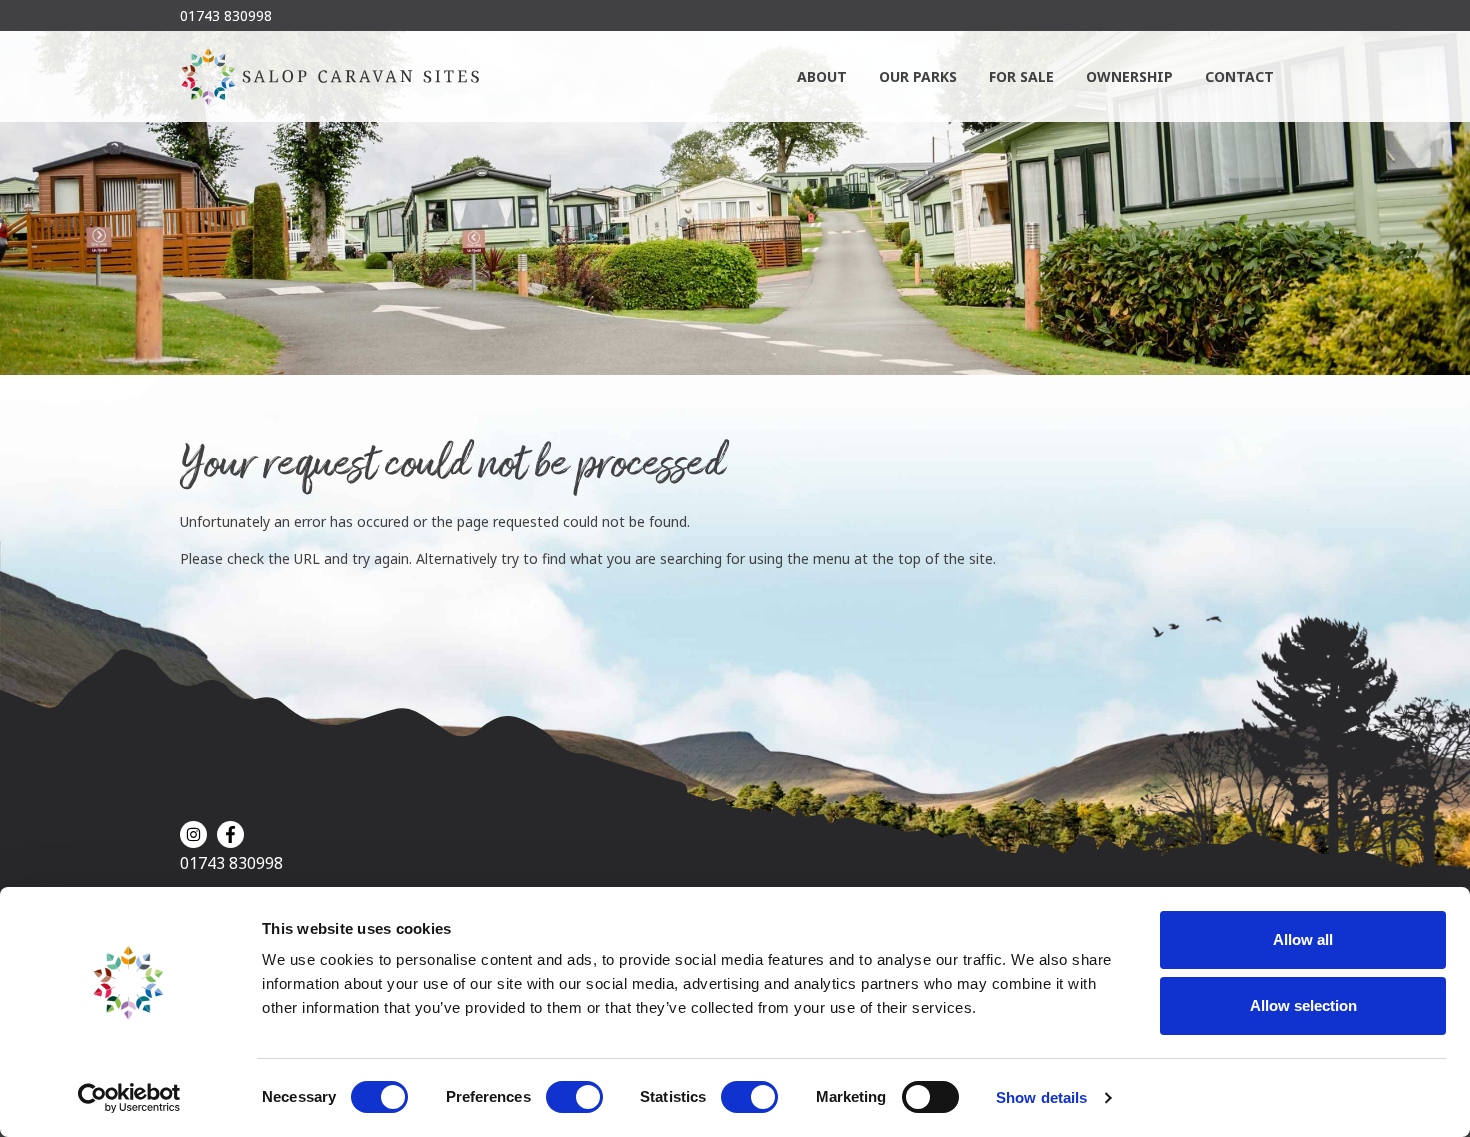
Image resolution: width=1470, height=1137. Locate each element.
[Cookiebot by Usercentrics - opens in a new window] (129, 1098)
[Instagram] (193, 834)
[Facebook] (230, 834)
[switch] (574, 1097)
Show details (1041, 1097)
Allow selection (1303, 1005)
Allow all (1303, 939)
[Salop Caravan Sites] (330, 76)
